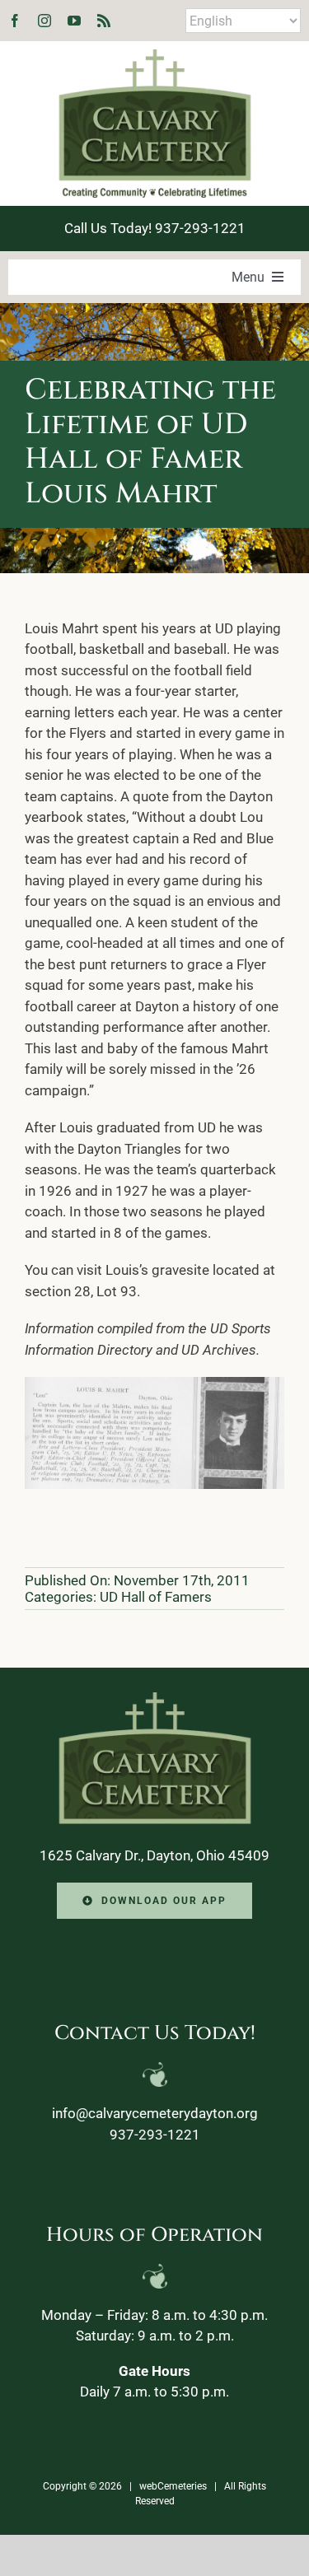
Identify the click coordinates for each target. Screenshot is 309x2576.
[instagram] (44, 21)
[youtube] (74, 21)
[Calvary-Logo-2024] (155, 56)
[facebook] (15, 21)
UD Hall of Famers (156, 1597)
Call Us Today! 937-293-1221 (155, 228)
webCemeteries (173, 2486)
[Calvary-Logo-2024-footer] (155, 1699)
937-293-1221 (155, 2135)
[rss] (104, 21)
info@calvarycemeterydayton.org (155, 2113)
